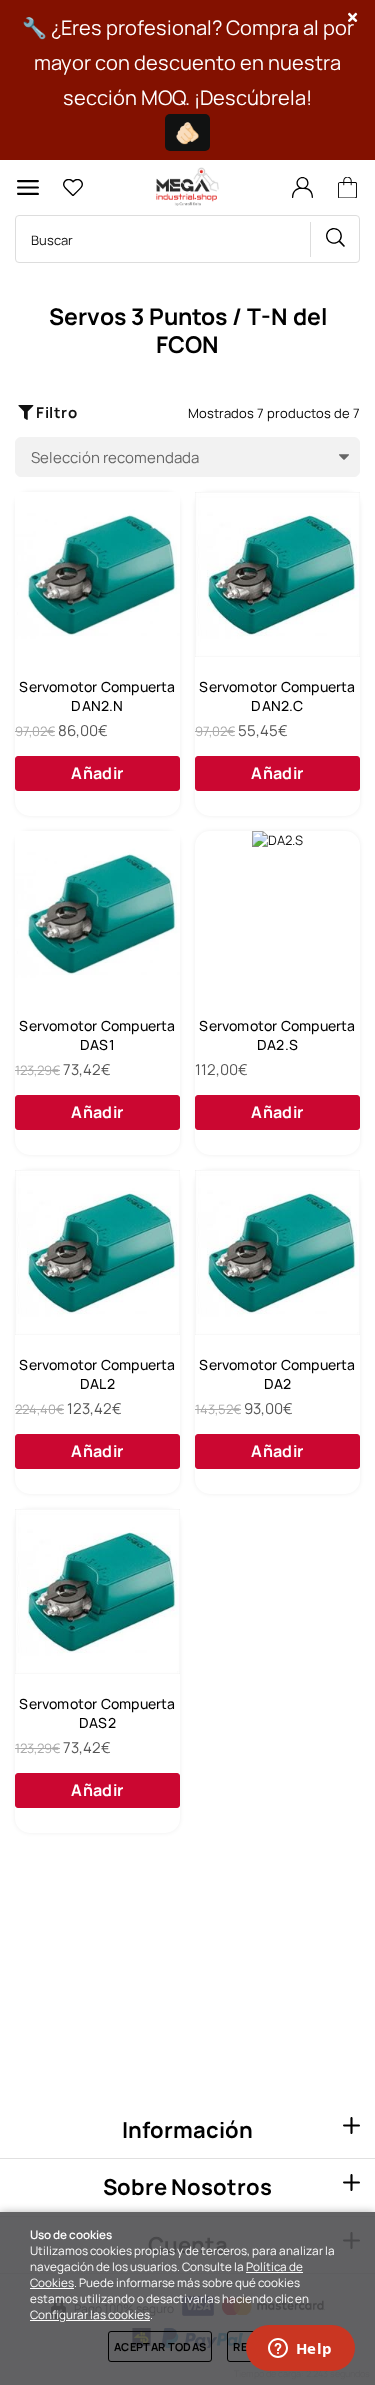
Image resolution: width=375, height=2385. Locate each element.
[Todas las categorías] (28, 188)
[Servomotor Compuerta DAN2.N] (97, 574)
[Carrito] (350, 187)
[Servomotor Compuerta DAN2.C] (277, 574)
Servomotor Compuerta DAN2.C (277, 696)
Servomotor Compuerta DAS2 (97, 1713)
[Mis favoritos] (72, 188)
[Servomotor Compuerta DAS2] (97, 1591)
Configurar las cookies (90, 2315)
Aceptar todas (160, 2346)
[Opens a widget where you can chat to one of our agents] (300, 2350)
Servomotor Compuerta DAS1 (97, 1035)
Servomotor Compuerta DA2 (277, 1374)
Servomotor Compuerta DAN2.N (97, 696)
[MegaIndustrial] (185, 187)
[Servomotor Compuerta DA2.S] (277, 913)
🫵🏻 (187, 132)
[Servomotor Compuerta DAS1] (97, 913)
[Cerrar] (353, 17)
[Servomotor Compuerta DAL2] (97, 1252)
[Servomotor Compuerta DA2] (277, 1252)
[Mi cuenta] (302, 187)
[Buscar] (335, 239)
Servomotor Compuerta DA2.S (277, 1035)
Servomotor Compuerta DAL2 (97, 1374)
